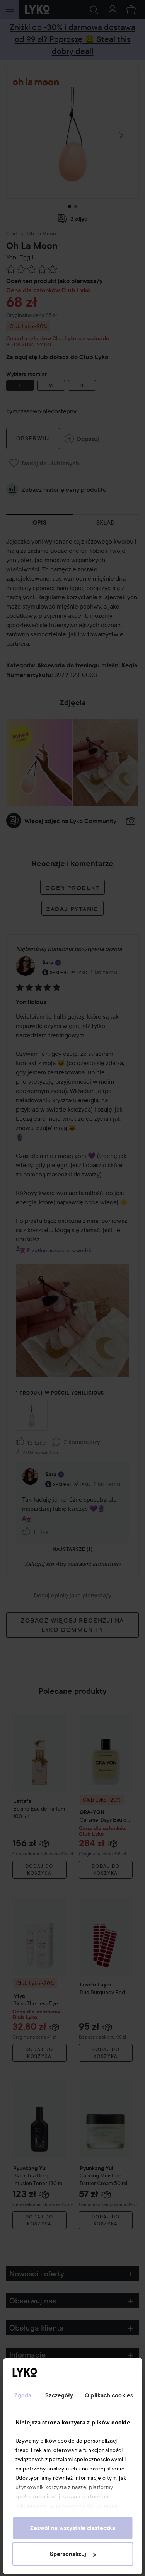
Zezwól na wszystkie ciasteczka (73, 2528)
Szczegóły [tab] (59, 2395)
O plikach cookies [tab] (109, 2395)
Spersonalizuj (68, 2554)
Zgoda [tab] (23, 2395)
